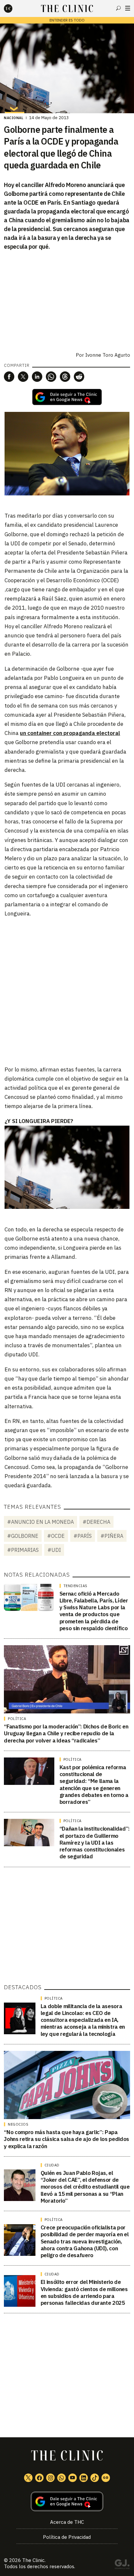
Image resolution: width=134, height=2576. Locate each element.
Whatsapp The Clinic (61, 2478)
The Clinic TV (73, 2478)
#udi (54, 1550)
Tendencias (75, 1586)
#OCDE (56, 1536)
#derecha (96, 1522)
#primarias (23, 1550)
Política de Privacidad (67, 2537)
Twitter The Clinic (28, 2478)
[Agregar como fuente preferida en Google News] (67, 2501)
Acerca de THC (67, 2522)
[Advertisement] (67, 991)
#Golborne (23, 1536)
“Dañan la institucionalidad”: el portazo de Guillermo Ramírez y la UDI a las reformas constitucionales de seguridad (95, 1842)
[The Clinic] (14, 8)
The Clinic (33, 2560)
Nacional (14, 118)
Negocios (18, 2124)
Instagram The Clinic (50, 2478)
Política (17, 1719)
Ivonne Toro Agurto (108, 355)
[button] (9, 377)
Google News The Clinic (106, 2478)
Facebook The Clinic (39, 2478)
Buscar (118, 8)
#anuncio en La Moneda (40, 1522)
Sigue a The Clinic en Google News (67, 397)
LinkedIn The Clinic (84, 2478)
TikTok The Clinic (95, 2478)
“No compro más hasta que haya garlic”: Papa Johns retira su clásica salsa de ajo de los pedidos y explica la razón (67, 2139)
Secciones (128, 8)
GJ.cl (122, 2565)
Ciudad (52, 2165)
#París (83, 1536)
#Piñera (112, 1536)
